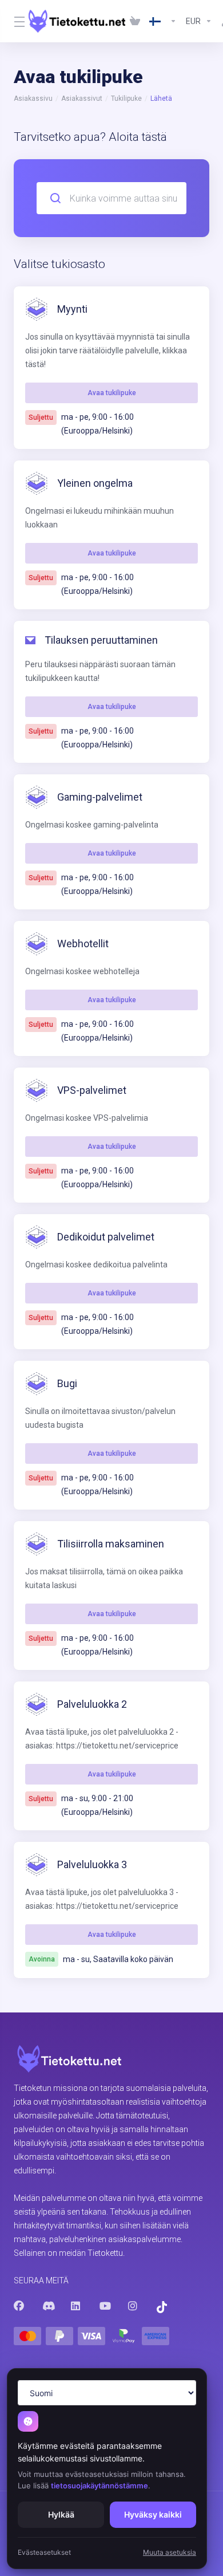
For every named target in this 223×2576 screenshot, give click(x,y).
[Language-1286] (163, 21)
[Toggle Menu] (14, 21)
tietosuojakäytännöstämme (99, 2486)
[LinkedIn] (76, 2306)
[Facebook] (19, 2306)
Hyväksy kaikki (153, 2514)
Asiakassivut (82, 99)
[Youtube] (105, 2306)
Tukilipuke (126, 99)
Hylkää (61, 2514)
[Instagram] (133, 2306)
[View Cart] (135, 21)
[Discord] (47, 2306)
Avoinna (42, 1959)
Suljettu (41, 417)
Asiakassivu (33, 99)
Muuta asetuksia (170, 2552)
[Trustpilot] (162, 2307)
